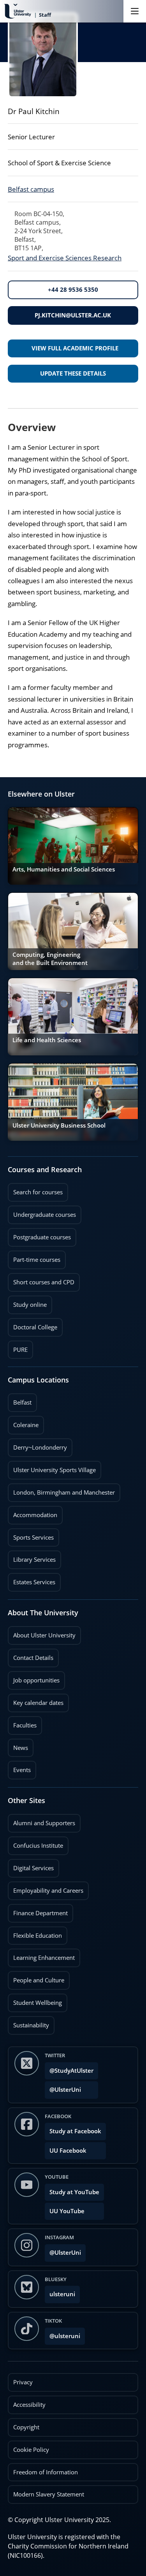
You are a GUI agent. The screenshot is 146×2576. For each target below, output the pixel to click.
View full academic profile (75, 348)
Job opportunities (36, 1680)
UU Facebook (68, 2151)
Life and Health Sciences (47, 1040)
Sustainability (28, 2023)
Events (19, 1767)
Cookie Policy (31, 2450)
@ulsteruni (62, 2334)
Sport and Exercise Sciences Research (65, 258)
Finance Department (38, 1911)
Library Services (32, 1557)
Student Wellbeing (35, 2000)
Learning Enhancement (41, 1955)
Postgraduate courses (39, 1235)
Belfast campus (31, 189)
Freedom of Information (46, 2472)
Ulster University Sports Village (55, 1470)
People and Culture (36, 1978)
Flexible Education (35, 1933)
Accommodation (33, 1512)
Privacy (23, 2382)
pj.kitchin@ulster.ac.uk (73, 315)
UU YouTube (67, 2211)
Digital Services (31, 1866)
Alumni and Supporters (41, 1821)
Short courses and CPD (41, 1280)
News (18, 1745)
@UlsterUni (63, 2087)
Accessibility (29, 2405)
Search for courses (38, 1192)
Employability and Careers (46, 1888)
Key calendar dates (38, 1703)
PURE (20, 1350)
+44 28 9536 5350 (73, 290)
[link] (73, 846)
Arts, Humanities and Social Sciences (64, 869)
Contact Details (33, 1658)
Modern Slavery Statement (49, 2494)
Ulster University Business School (59, 1125)
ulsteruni (62, 2294)
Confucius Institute (35, 1843)
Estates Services (32, 1580)
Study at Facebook (75, 2131)
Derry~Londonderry (37, 1445)
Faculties (25, 1725)
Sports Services (31, 1535)
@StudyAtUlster (71, 2071)
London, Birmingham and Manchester (64, 1492)
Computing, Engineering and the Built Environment (50, 959)
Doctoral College (33, 1325)
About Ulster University (44, 1635)
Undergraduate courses (42, 1212)
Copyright (26, 2427)
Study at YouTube (74, 2192)
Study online (27, 1302)
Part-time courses (34, 1257)
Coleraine (23, 1422)
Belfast (20, 1400)
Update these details (73, 373)
